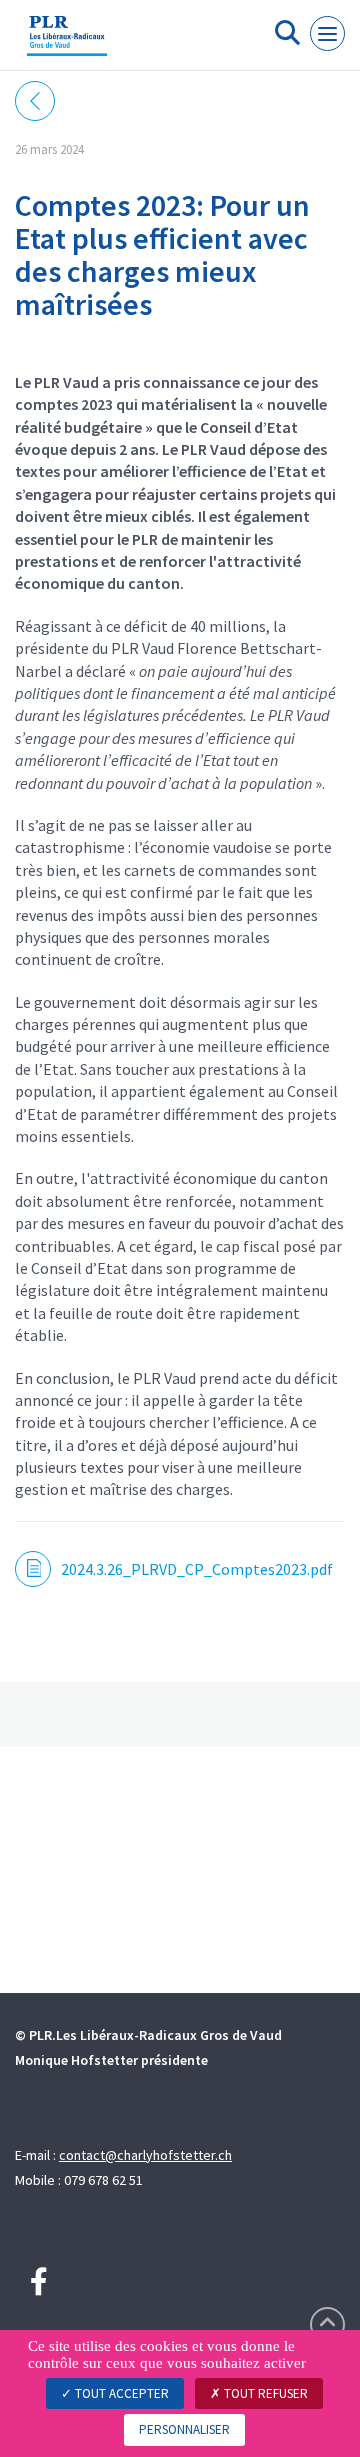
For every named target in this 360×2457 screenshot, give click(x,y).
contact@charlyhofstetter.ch (145, 2155)
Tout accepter (120, 2393)
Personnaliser (184, 2429)
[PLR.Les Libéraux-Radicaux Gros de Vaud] (67, 43)
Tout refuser (264, 2393)
